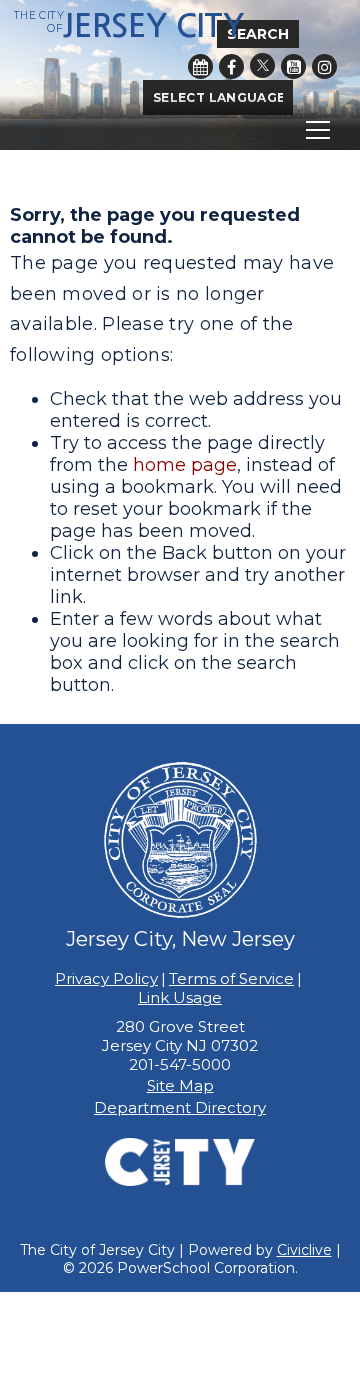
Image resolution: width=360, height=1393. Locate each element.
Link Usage (180, 997)
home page (185, 465)
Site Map (180, 1085)
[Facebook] (231, 66)
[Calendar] (200, 66)
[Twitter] (262, 65)
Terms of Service (231, 978)
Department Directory (180, 1107)
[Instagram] (324, 66)
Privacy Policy (106, 978)
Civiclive (304, 1250)
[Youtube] (293, 66)
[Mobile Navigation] (180, 130)
